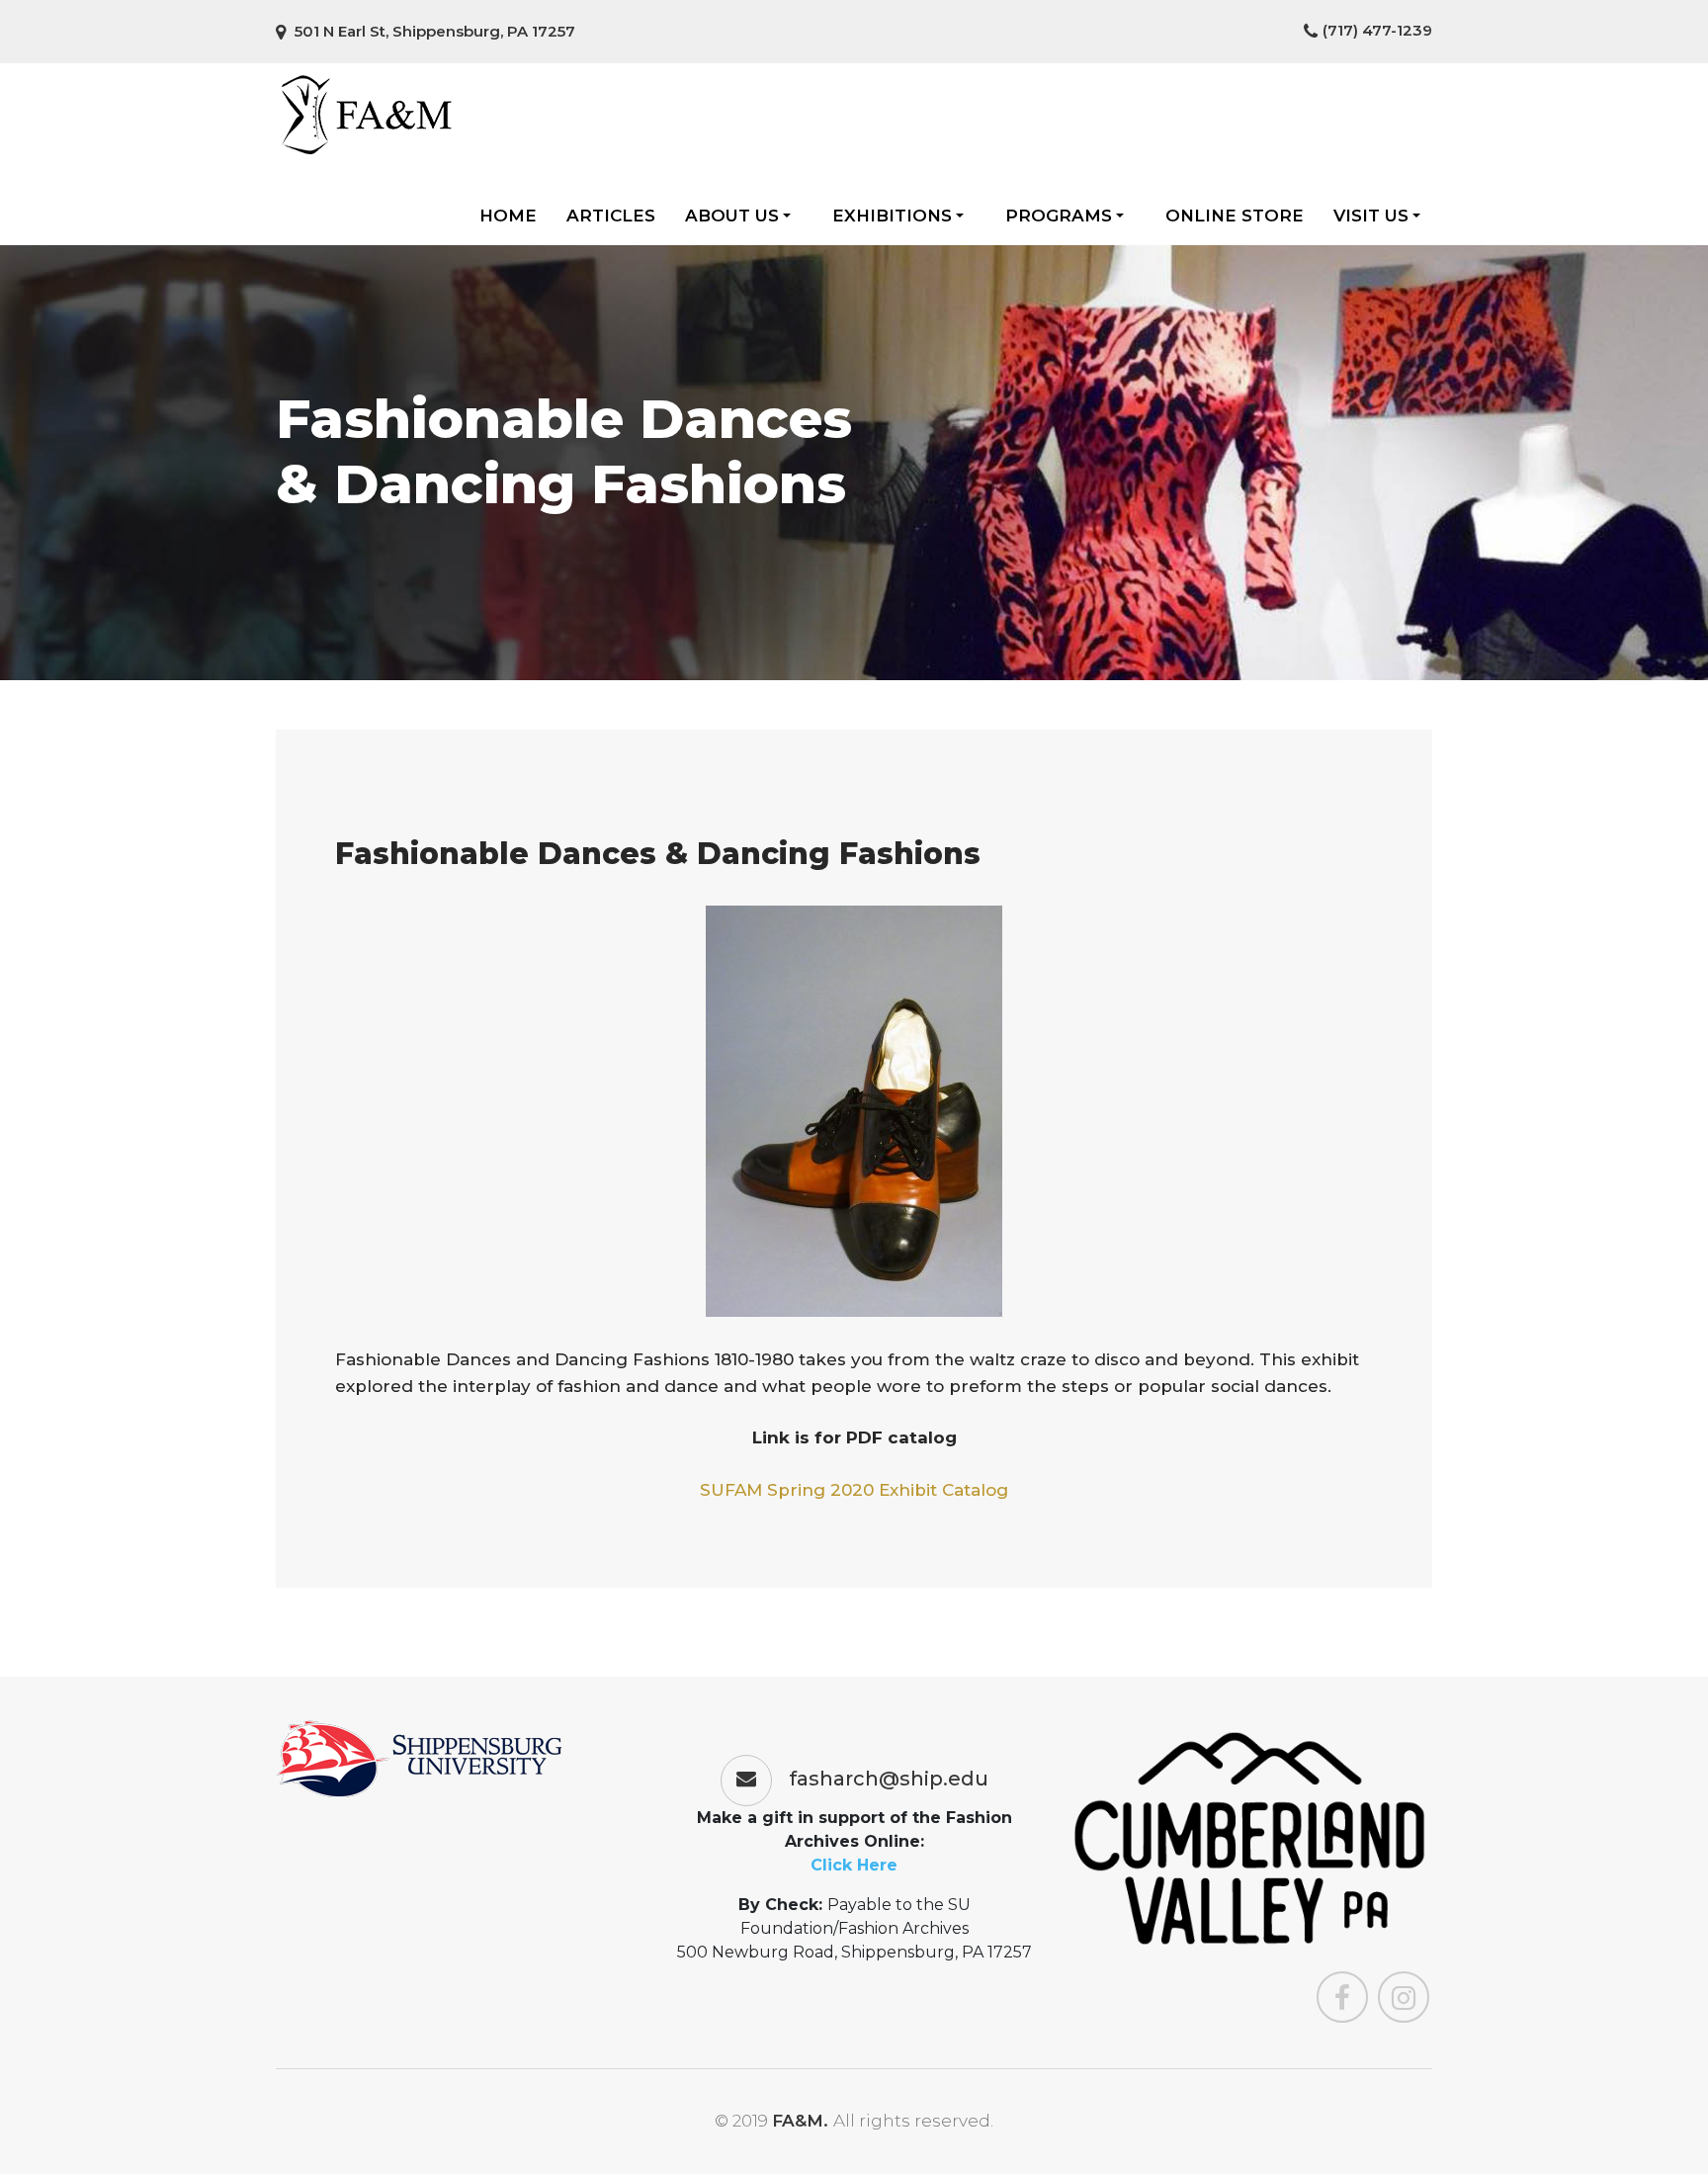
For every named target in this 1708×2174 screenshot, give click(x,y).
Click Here (854, 1865)
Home (508, 216)
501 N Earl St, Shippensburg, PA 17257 (433, 31)
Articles (611, 216)
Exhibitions (892, 216)
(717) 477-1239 (1377, 30)
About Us (732, 216)
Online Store (1235, 216)
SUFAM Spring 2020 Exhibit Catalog (854, 1490)
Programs (1059, 216)
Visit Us (1371, 216)
